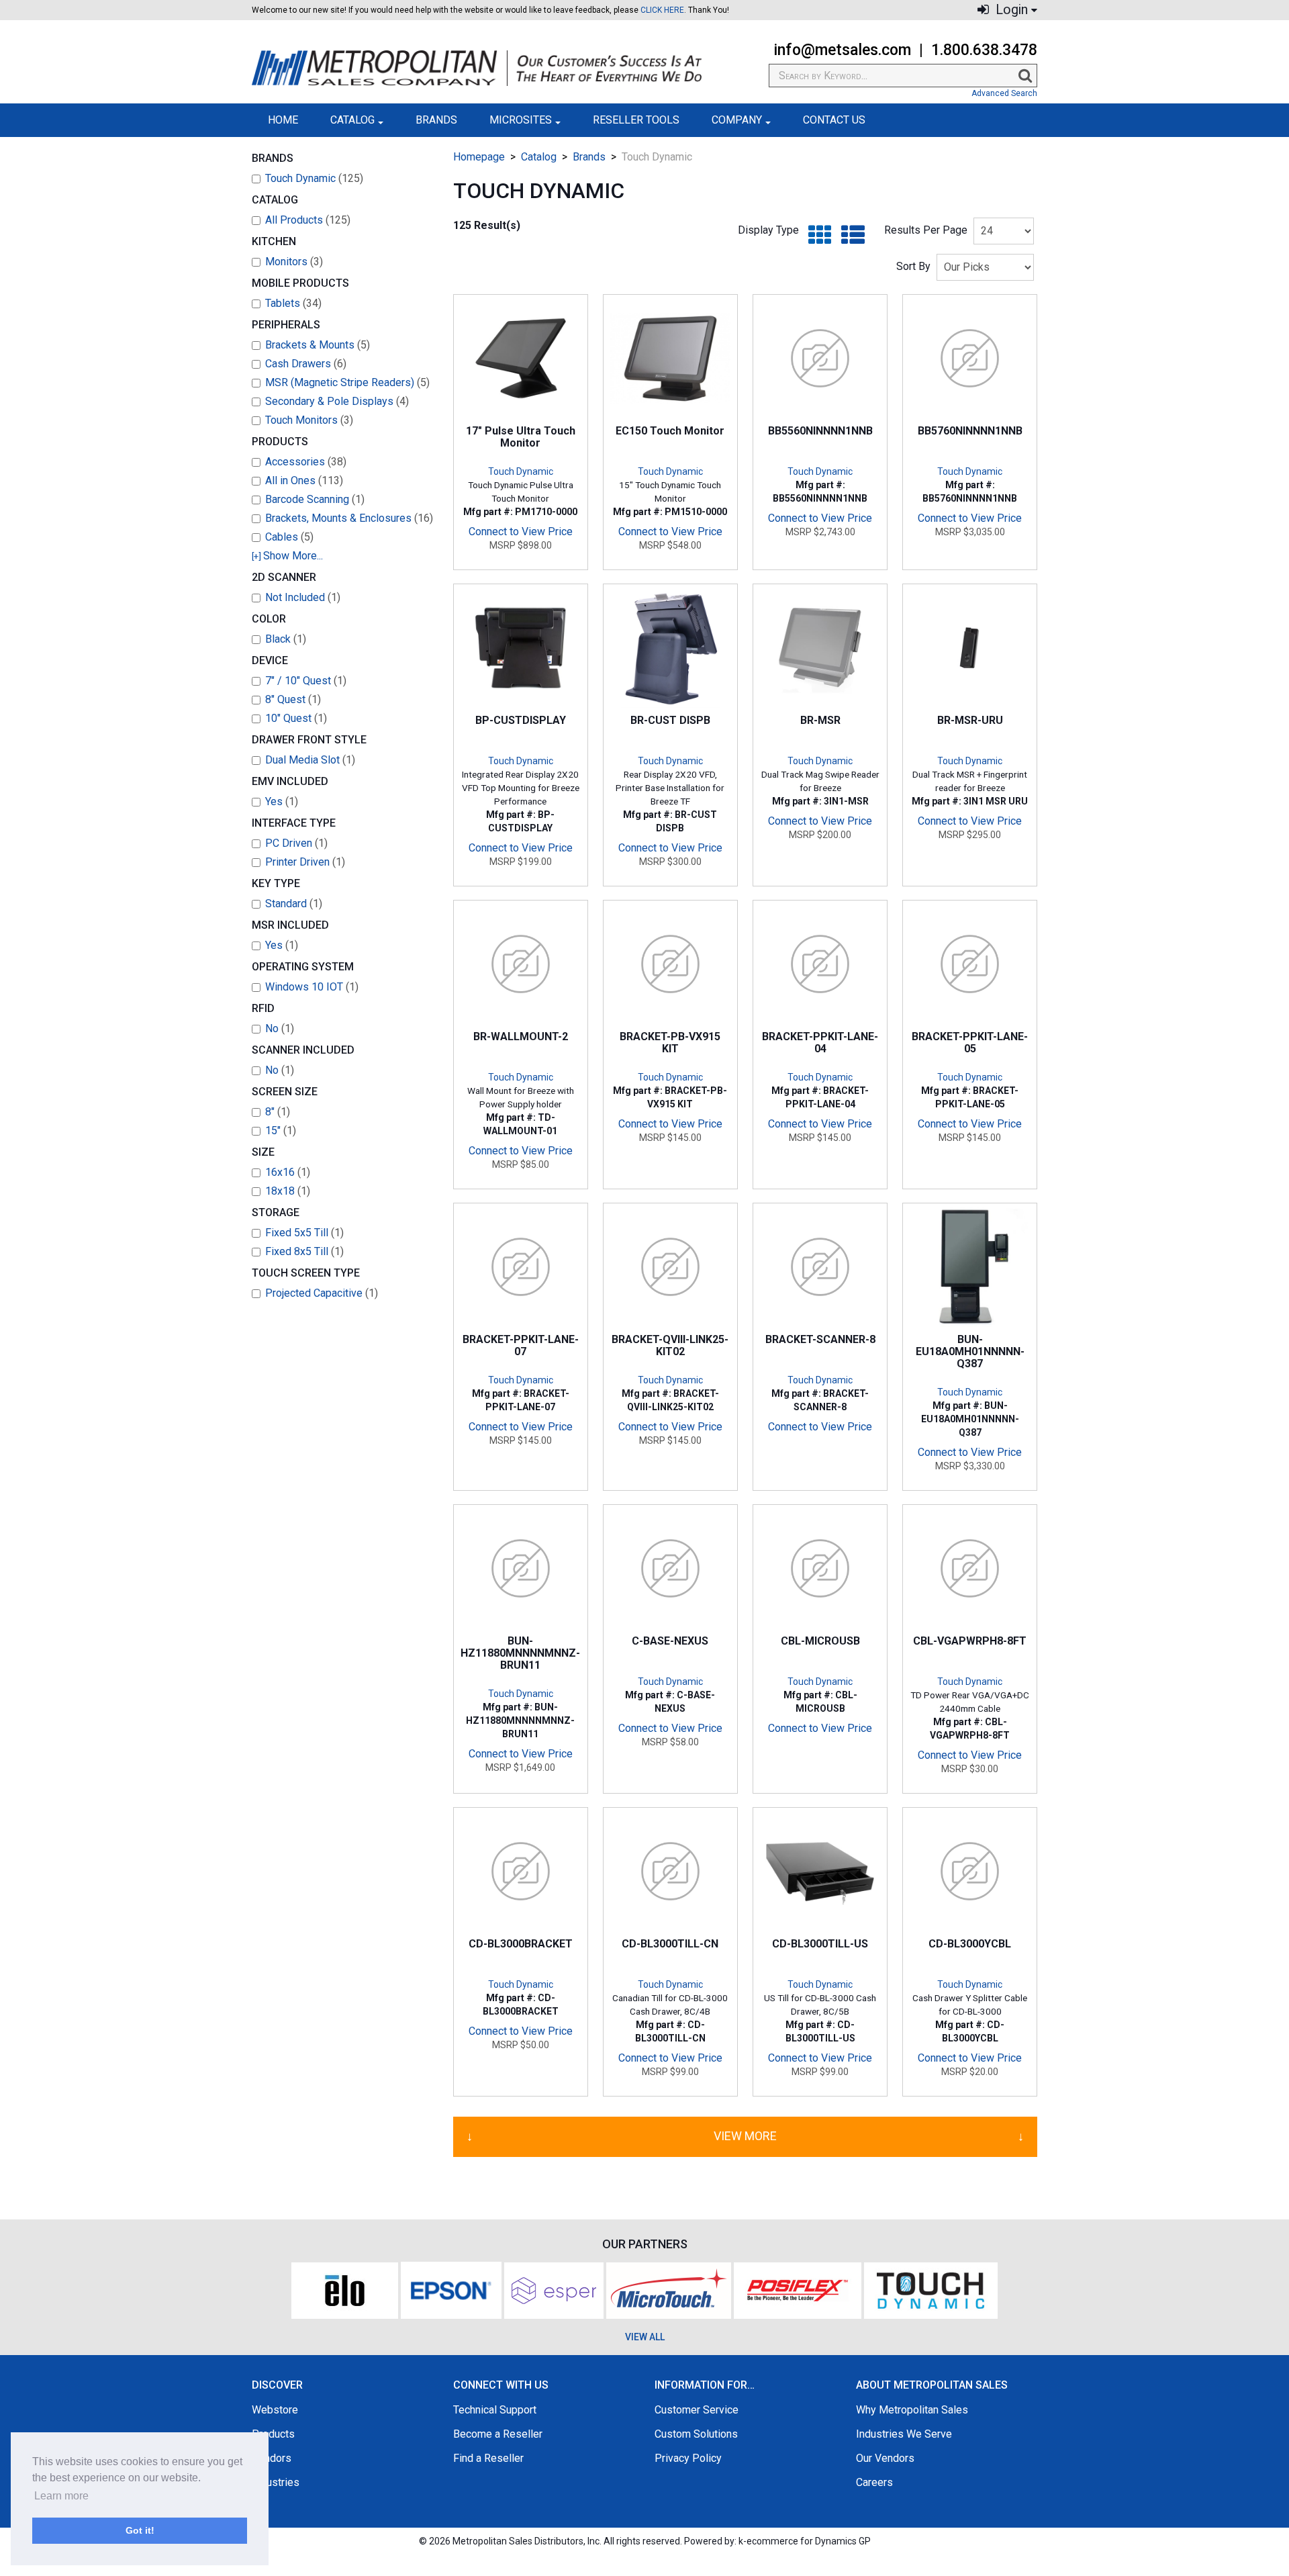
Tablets (293, 303)
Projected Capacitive (322, 1293)
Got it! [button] (140, 2530)
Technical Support (495, 2410)
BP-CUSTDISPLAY (521, 720)
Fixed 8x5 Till (304, 1251)
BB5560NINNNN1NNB (820, 431)
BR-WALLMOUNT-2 (521, 1037)
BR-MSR (820, 720)
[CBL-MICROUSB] (820, 1568)
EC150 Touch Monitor (670, 431)
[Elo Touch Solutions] (345, 2290)
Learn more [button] (61, 2496)
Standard (294, 904)
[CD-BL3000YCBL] (970, 1871)
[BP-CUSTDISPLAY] (521, 648)
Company (737, 120)
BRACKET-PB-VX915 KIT (670, 1043)
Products (273, 2434)
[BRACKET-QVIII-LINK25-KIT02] (670, 1267)
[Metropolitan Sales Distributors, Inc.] (477, 68)
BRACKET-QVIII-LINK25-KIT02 (670, 1345)
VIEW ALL (645, 2337)
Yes (282, 801)
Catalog (352, 120)
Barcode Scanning (315, 499)
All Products (308, 220)
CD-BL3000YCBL (970, 1944)
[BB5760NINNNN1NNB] (970, 358)
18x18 (288, 1191)
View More (745, 2136)
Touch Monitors (309, 420)
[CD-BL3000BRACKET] (521, 1871)
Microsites (521, 120)
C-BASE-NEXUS (670, 1641)
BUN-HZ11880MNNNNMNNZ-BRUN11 (520, 1653)
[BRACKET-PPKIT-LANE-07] (521, 1267)
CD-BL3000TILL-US (820, 1944)
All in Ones (304, 480)
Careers (874, 2482)
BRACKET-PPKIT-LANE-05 (970, 1043)
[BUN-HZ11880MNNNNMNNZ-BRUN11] (521, 1568)
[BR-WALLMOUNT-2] (521, 964)
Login (1010, 10)
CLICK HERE (662, 10)
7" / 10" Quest (306, 681)
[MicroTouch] (669, 2290)
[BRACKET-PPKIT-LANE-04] (820, 964)
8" (278, 1112)
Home (283, 120)
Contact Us (834, 120)
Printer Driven (305, 862)
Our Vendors (885, 2458)
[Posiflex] (798, 2290)
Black (286, 639)
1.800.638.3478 (984, 50)
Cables (289, 537)
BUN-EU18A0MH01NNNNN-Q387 (970, 1352)
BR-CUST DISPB (670, 720)
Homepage (479, 157)
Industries (276, 2482)
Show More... (287, 556)
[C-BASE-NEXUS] (670, 1568)
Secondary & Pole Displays (337, 401)
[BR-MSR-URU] (970, 648)
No (280, 1028)
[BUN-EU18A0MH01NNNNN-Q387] (970, 1267)
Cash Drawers (306, 364)
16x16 (288, 1172)
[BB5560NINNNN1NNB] (820, 358)
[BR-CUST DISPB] (670, 648)
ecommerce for (809, 2541)
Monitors (294, 262)
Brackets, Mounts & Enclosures (349, 518)
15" (281, 1131)
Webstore (275, 2410)
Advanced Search (1004, 93)
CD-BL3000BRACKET (521, 1944)
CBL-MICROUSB (820, 1641)
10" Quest (296, 718)
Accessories (306, 462)
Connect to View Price (521, 532)
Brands (436, 120)
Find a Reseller (488, 2458)
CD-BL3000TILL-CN (670, 1944)
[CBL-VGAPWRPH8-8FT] (970, 1568)
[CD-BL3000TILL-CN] (670, 1871)
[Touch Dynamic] (931, 2290)
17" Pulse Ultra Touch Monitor (521, 437)
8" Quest (293, 699)
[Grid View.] (817, 235)
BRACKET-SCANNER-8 (820, 1339)
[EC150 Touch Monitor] (670, 358)
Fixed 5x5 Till (304, 1233)
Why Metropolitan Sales (912, 2410)
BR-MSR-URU (970, 720)
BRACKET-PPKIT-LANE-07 (521, 1345)
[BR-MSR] (820, 648)
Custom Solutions (696, 2434)
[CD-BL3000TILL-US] (820, 1871)
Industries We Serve (904, 2434)
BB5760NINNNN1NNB (970, 431)
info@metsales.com (842, 50)
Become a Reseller (498, 2434)
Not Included (303, 597)
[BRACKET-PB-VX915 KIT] (670, 964)
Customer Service (697, 2410)
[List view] (850, 235)
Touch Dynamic (314, 178)
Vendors (272, 2458)
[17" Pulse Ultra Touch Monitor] (521, 358)
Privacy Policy (688, 2458)
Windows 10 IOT (312, 987)
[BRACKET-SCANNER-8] (820, 1267)
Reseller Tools (636, 120)
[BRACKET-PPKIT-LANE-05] (970, 964)
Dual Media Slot (310, 760)
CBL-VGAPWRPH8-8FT (970, 1641)
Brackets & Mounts (318, 345)
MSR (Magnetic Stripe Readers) (347, 382)
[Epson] (451, 2290)
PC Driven (296, 843)
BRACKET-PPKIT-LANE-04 (820, 1043)
